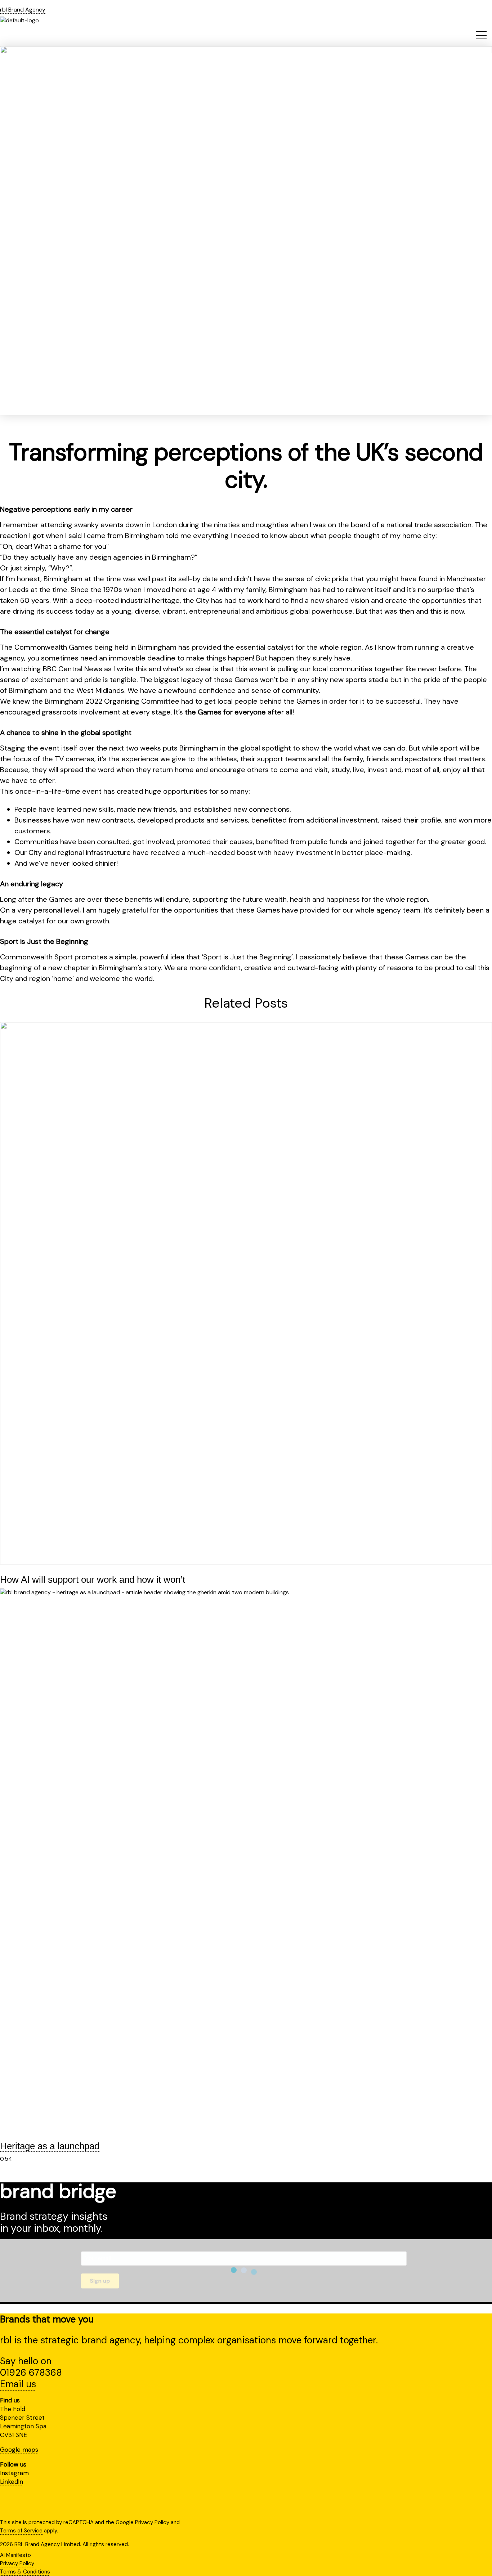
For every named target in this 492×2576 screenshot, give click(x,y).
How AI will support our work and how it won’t (93, 1580)
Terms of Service (21, 2531)
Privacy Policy (152, 2522)
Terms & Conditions (25, 2572)
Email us (18, 2384)
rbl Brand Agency (23, 10)
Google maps (19, 2450)
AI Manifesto (15, 2555)
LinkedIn (12, 2482)
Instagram (14, 2473)
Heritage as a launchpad (50, 2146)
